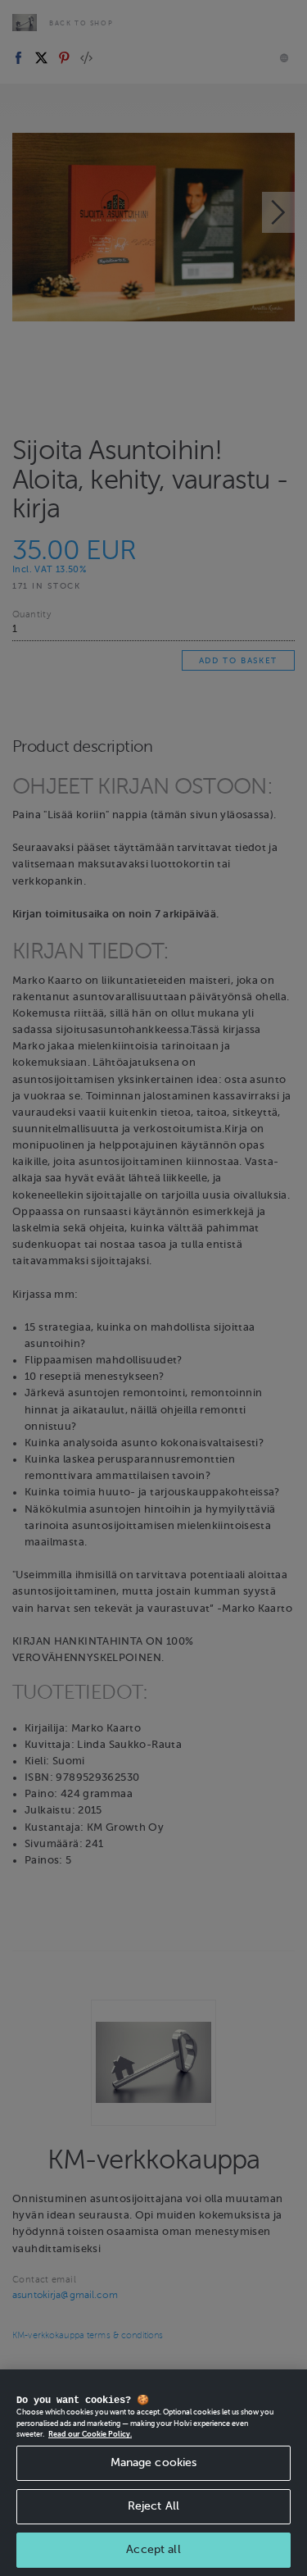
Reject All (153, 2506)
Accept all (153, 2549)
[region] (153, 2473)
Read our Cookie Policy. (90, 2434)
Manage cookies (154, 2462)
